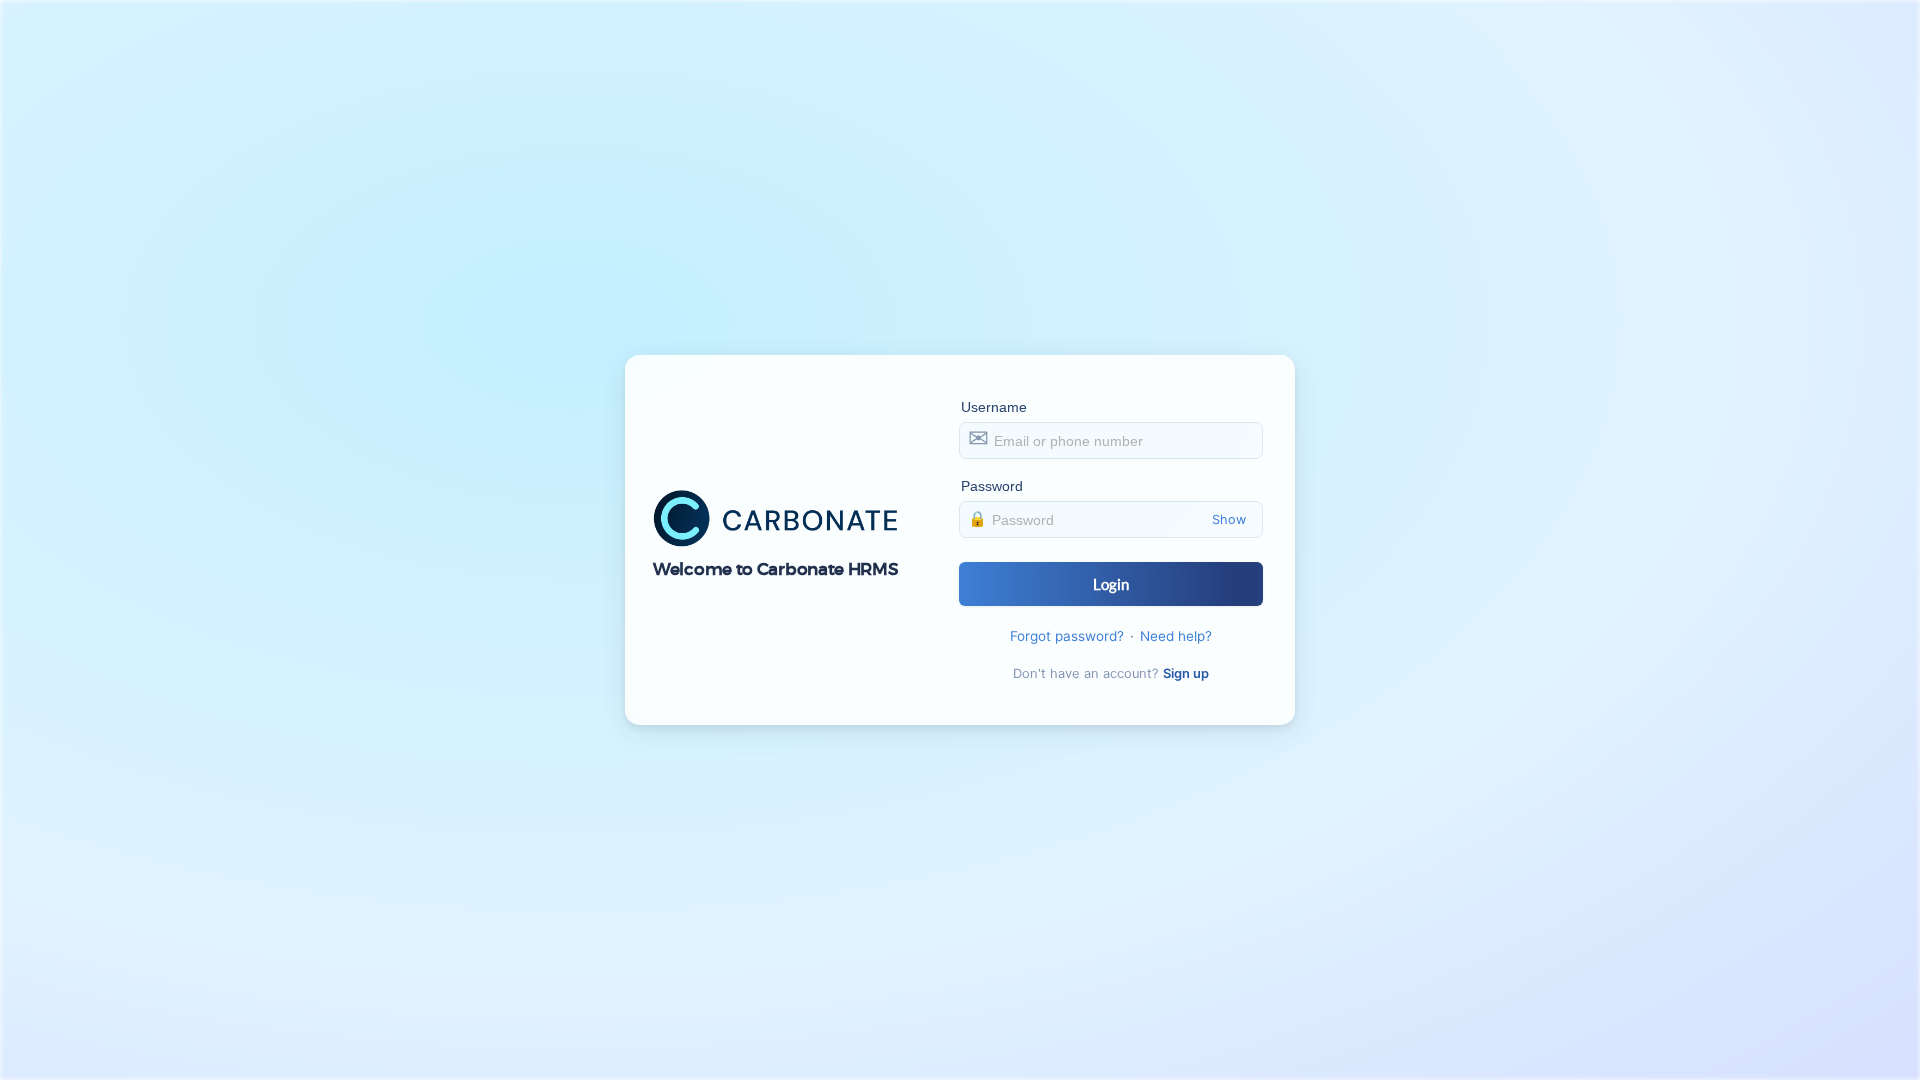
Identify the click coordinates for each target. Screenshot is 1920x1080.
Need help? (1176, 636)
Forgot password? (1067, 636)
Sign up (1186, 673)
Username (994, 407)
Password (992, 486)
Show (1229, 519)
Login (1111, 584)
